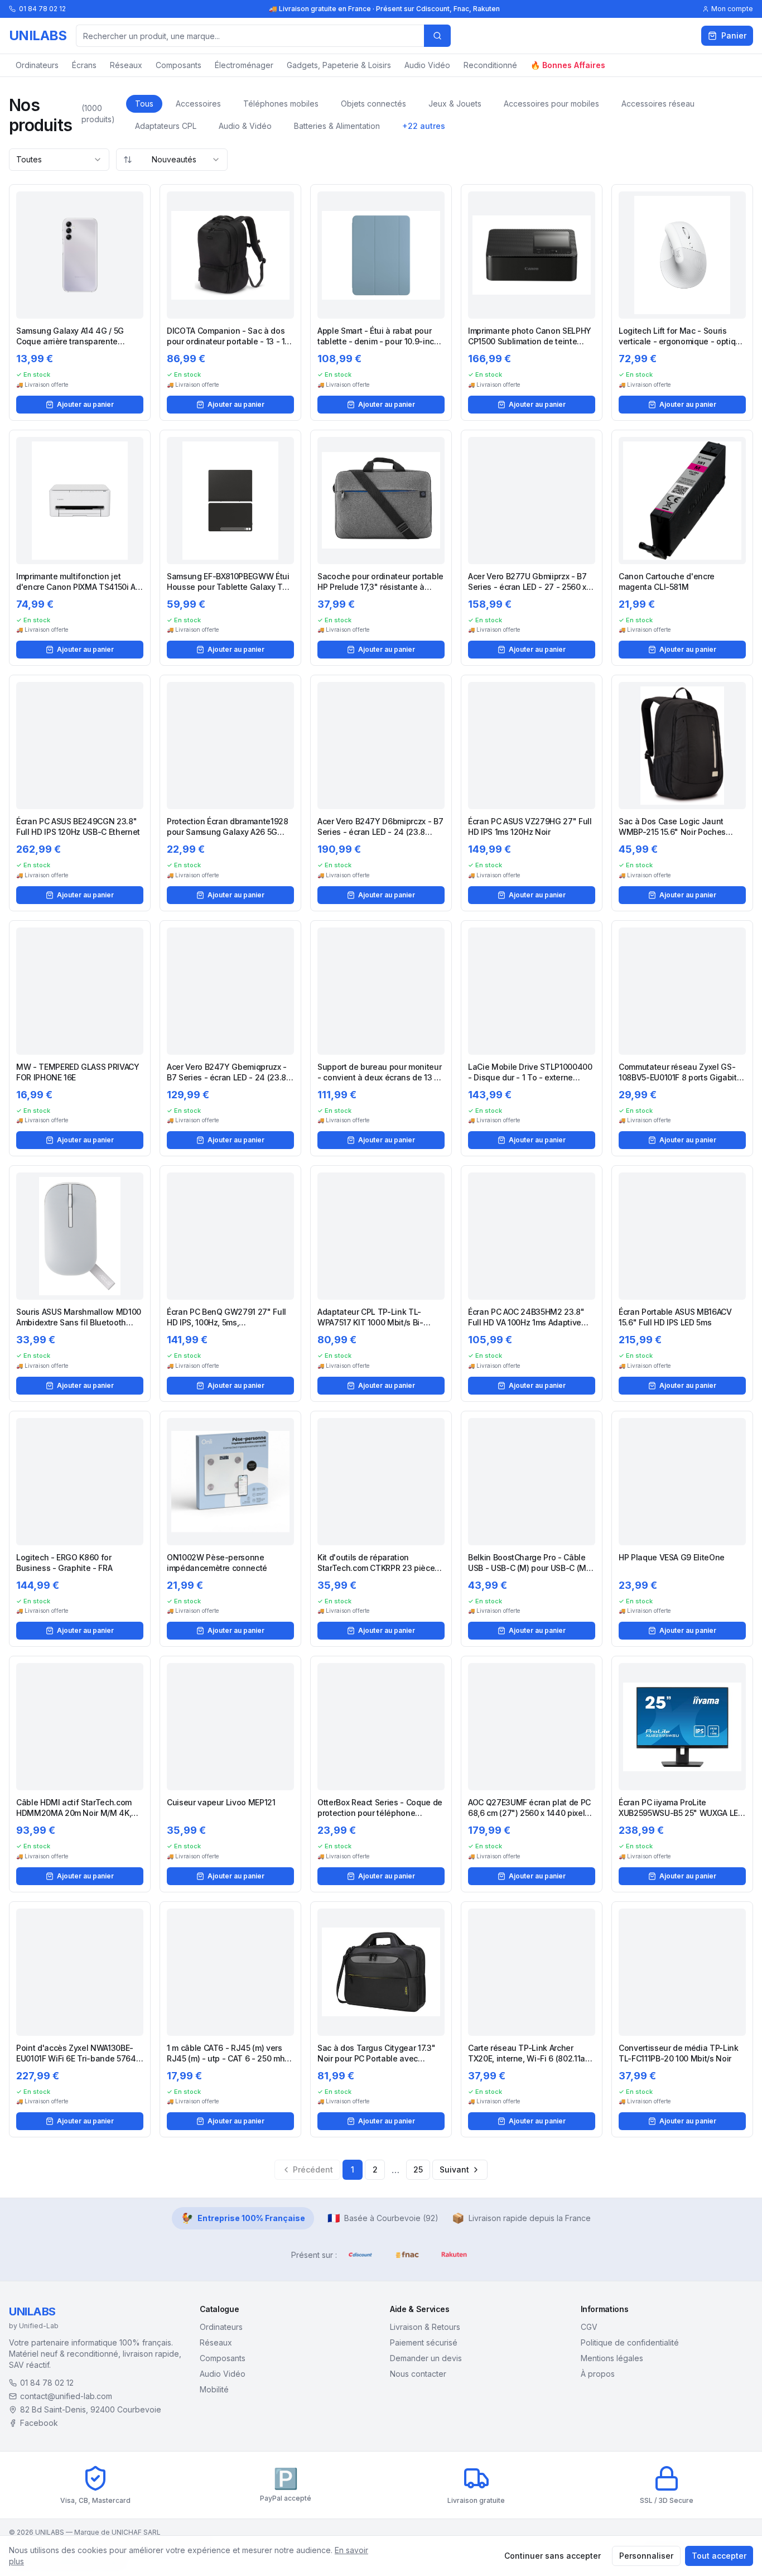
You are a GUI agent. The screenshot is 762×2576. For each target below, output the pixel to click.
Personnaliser (646, 2556)
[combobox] (59, 160)
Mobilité (214, 2389)
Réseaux (126, 65)
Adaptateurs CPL (166, 126)
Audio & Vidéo (245, 126)
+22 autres (424, 126)
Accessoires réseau (658, 104)
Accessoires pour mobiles (551, 104)
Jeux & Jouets (455, 104)
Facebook (39, 2423)
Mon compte (732, 9)
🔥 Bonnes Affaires (568, 65)
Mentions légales (612, 2358)
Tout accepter (719, 2556)
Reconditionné (490, 65)
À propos (598, 2374)
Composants (179, 65)
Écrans (84, 65)
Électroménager (244, 65)
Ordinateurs (37, 65)
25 (418, 2169)
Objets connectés (373, 104)
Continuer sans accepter (553, 2556)
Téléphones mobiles (281, 104)
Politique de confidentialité (630, 2342)
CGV (589, 2327)
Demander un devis (426, 2358)
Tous (144, 104)
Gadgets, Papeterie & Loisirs (339, 65)
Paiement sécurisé (424, 2342)
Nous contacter (418, 2374)
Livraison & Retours (425, 2327)
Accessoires (198, 104)
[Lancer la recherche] (437, 36)
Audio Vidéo (427, 65)
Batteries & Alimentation (337, 126)
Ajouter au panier (85, 404)
